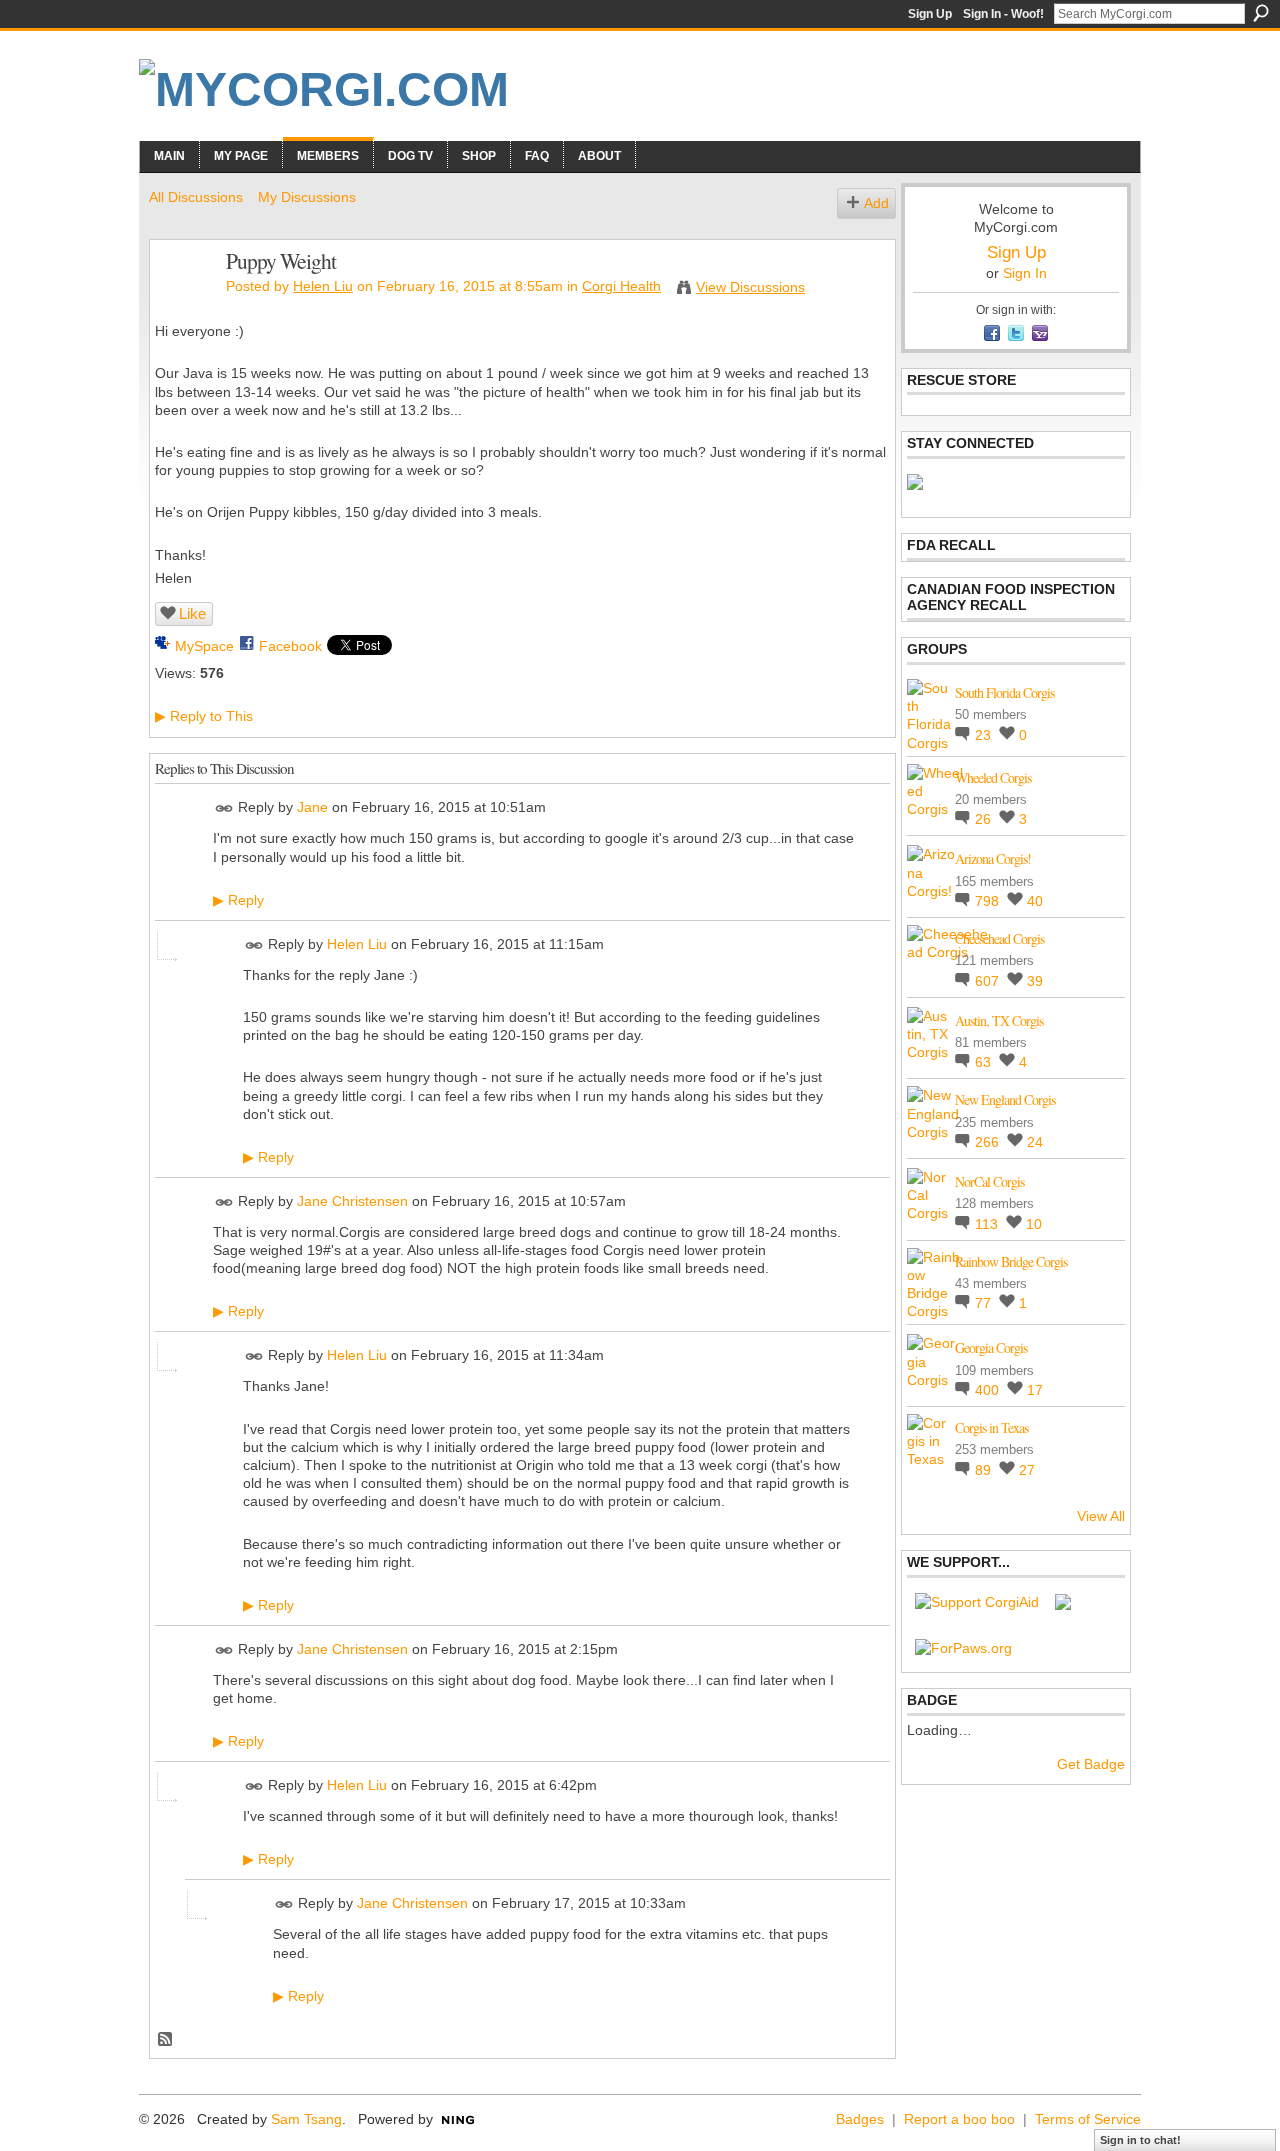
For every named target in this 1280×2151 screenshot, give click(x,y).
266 (989, 1142)
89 (985, 1470)
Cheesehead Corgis (999, 938)
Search (1261, 13)
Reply (238, 900)
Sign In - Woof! (1003, 14)
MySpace (204, 646)
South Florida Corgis (1004, 692)
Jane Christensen (352, 1201)
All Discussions (196, 197)
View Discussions (750, 287)
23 (985, 735)
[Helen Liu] (182, 303)
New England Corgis (1005, 1099)
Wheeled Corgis (993, 777)
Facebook (290, 646)
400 (989, 1390)
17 (1035, 1390)
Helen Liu (323, 286)
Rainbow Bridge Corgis (1011, 1261)
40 (1035, 901)
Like (192, 613)
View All (1101, 1516)
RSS (166, 2040)
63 (985, 1062)
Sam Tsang (306, 2119)
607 (989, 981)
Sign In (1025, 273)
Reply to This (204, 716)
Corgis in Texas (991, 1427)
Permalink (224, 808)
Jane (312, 808)
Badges (860, 2119)
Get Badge (1091, 1764)
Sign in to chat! (1140, 2140)
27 (1027, 1470)
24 (1035, 1142)
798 (989, 901)
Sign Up (930, 14)
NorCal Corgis (989, 1181)
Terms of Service (1088, 2119)
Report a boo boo (959, 2119)
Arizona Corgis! (993, 858)
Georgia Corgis (991, 1347)
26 (985, 819)
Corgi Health (621, 286)
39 (1035, 981)
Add (876, 203)
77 (985, 1303)
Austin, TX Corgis (999, 1020)
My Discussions (307, 197)
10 (1034, 1224)
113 (988, 1224)
